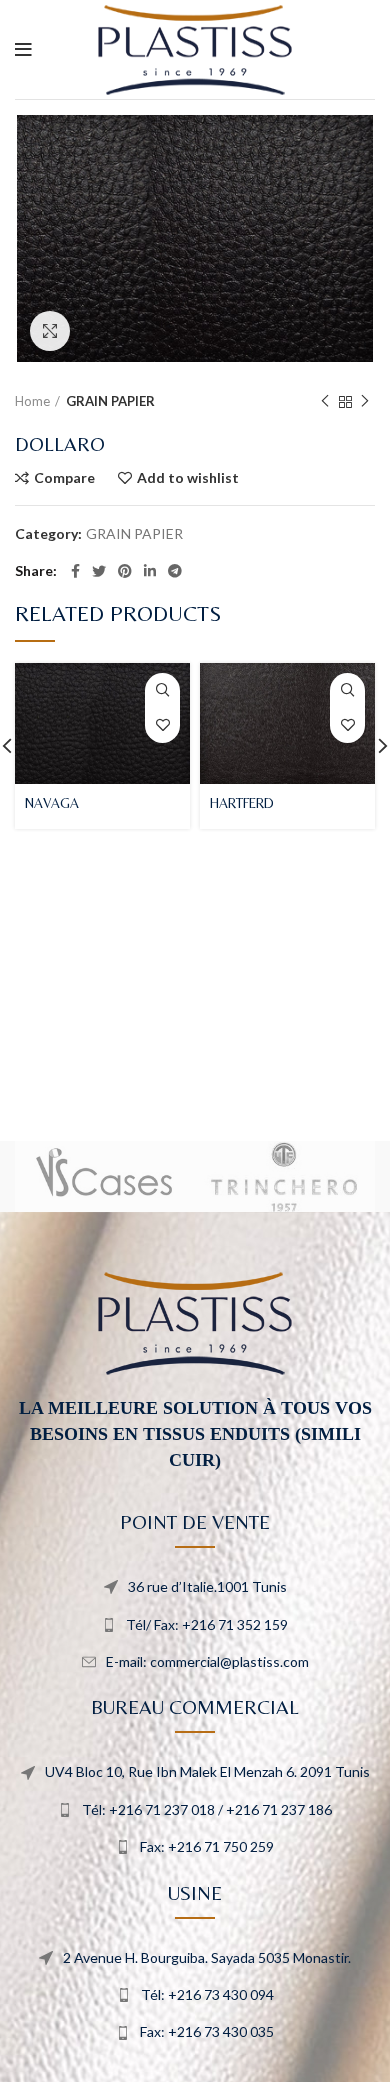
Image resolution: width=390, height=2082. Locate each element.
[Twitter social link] (99, 571)
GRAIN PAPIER (110, 401)
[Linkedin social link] (150, 571)
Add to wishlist (188, 478)
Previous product (325, 402)
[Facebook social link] (75, 571)
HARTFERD (242, 803)
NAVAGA (52, 803)
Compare (64, 478)
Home (32, 401)
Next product (365, 402)
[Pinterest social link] (125, 571)
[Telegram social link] (175, 571)
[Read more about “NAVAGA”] (162, 690)
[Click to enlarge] (50, 331)
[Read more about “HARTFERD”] (347, 690)
